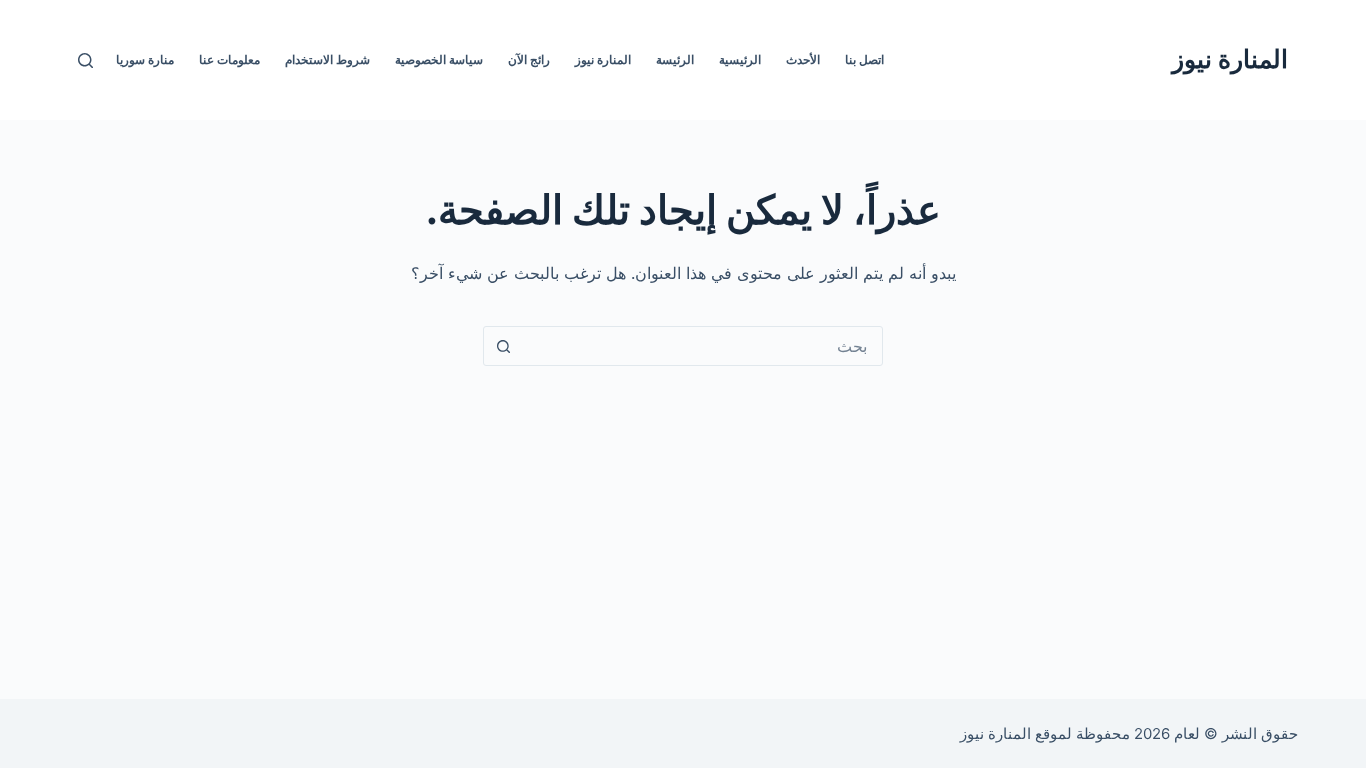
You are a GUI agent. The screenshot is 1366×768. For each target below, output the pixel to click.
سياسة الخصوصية (439, 59)
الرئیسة (675, 59)
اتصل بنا (864, 59)
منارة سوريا (145, 59)
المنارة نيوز (1230, 59)
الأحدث (803, 59)
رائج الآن (529, 59)
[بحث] (85, 60)
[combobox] (702, 346)
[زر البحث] (503, 346)
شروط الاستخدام (327, 59)
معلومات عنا (229, 59)
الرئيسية (740, 59)
